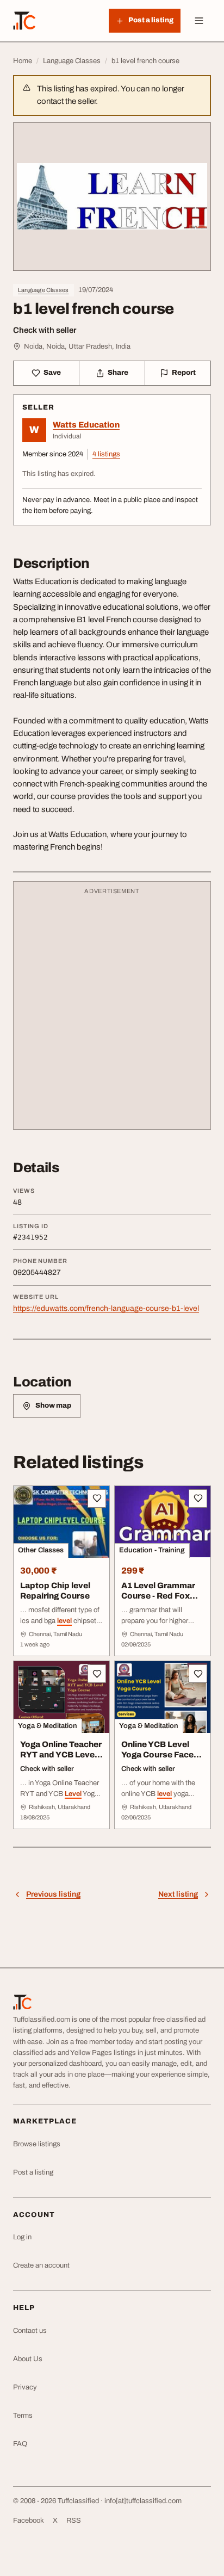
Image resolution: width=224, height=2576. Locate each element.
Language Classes (43, 290)
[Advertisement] (112, 1011)
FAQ (20, 2444)
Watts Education (86, 425)
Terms (23, 2416)
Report (184, 373)
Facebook (29, 2521)
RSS (74, 2521)
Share (118, 373)
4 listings (106, 454)
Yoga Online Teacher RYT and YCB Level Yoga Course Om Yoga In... (61, 1760)
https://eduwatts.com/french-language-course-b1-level (106, 1308)
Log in (22, 2237)
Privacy (25, 2387)
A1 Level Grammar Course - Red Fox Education (158, 1596)
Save (52, 373)
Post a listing (33, 2172)
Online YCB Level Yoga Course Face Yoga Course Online (160, 1755)
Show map (53, 1405)
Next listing (178, 1894)
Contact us (30, 2331)
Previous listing (53, 1894)
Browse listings (37, 2144)
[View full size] (112, 197)
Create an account (41, 2265)
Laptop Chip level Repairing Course (55, 1591)
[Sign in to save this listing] (97, 1498)
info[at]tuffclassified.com (143, 2501)
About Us (28, 2359)
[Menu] (199, 21)
